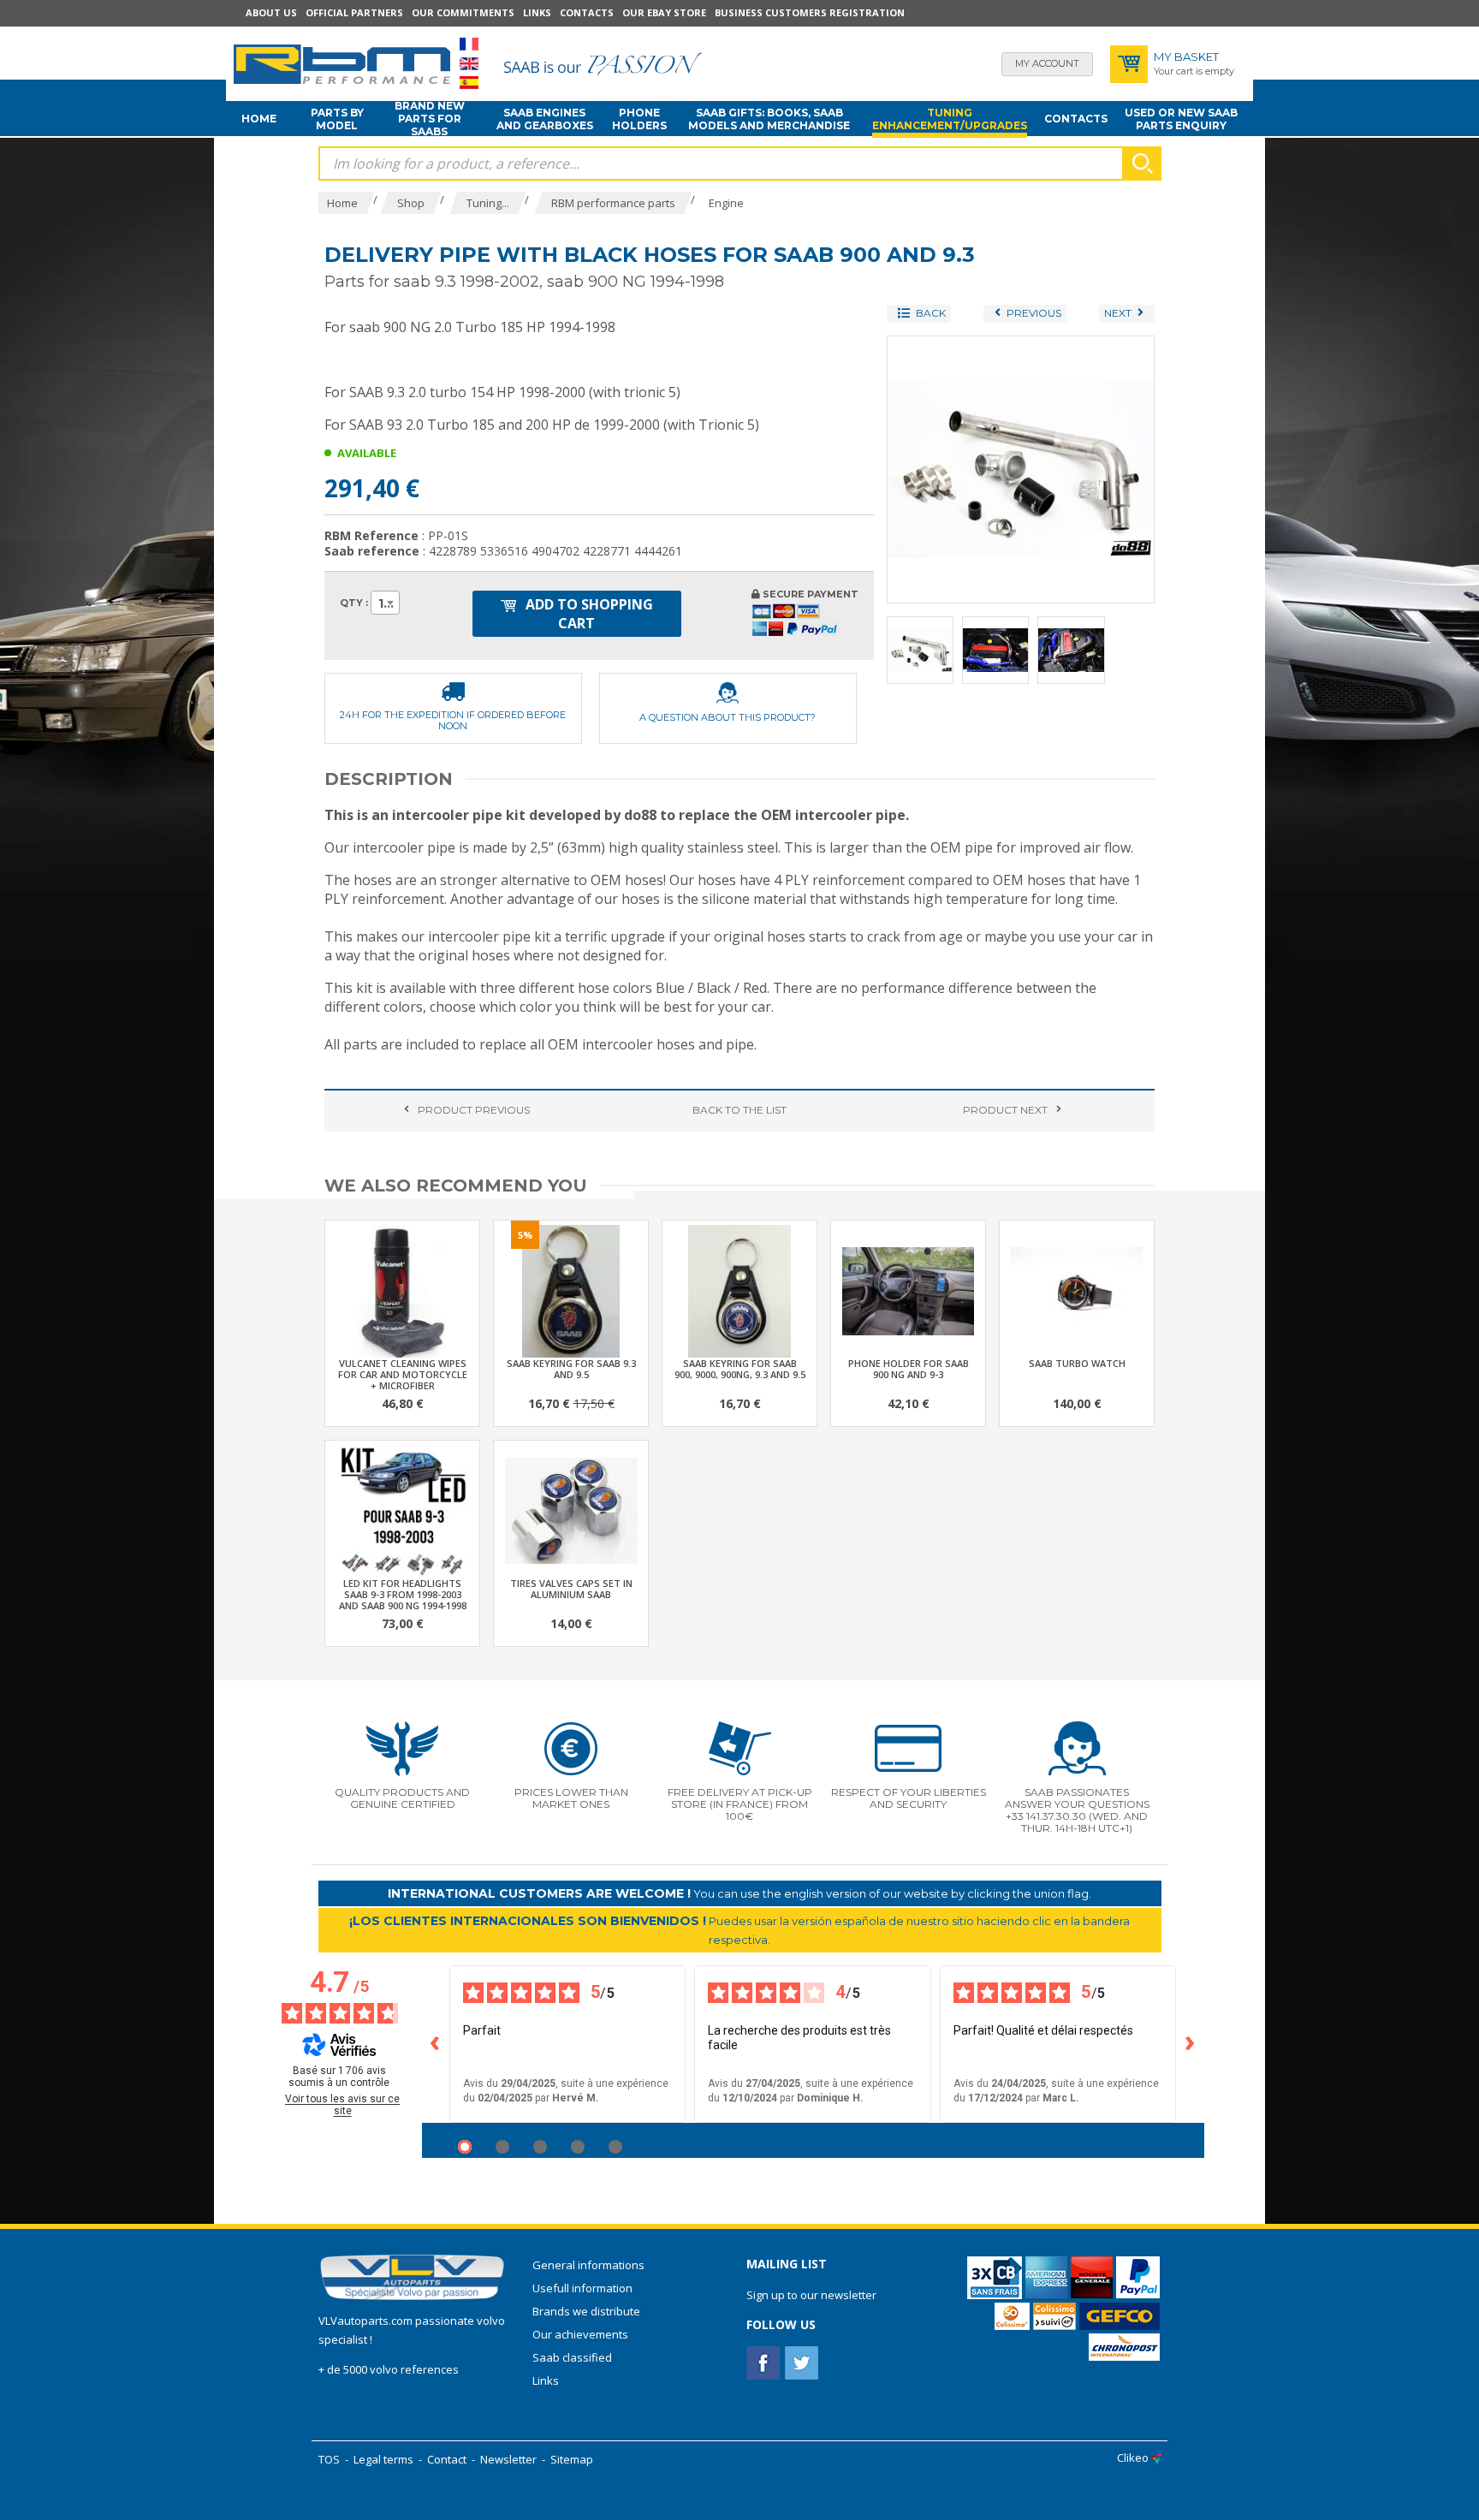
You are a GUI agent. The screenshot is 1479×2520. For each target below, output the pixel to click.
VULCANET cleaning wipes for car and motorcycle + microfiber (403, 1374)
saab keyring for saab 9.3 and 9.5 (571, 1369)
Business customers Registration (810, 12)
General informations (588, 2265)
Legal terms (383, 2459)
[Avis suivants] (1191, 2044)
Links (537, 12)
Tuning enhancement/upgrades (950, 119)
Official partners (354, 12)
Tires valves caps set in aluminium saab (571, 1589)
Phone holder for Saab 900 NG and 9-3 (909, 1369)
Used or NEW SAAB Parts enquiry (1181, 119)
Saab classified (572, 2357)
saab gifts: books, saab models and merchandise (769, 119)
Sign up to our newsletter (811, 2295)
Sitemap (572, 2459)
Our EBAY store (664, 12)
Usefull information (582, 2288)
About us (271, 12)
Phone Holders (639, 119)
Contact (447, 2459)
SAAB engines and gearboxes (545, 119)
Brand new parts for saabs (430, 119)
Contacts (587, 12)
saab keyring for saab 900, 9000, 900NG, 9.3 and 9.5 (740, 1369)
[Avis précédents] (436, 2044)
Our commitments (463, 12)
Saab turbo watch (1077, 1363)
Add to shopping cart (588, 614)
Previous (474, 1110)
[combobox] (385, 603)
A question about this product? (728, 717)
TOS (329, 2459)
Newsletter (508, 2459)
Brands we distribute (586, 2311)
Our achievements (580, 2334)
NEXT (1005, 1110)
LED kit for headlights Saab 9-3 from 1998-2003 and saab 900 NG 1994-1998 (403, 1594)
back (739, 1110)
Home (259, 119)
